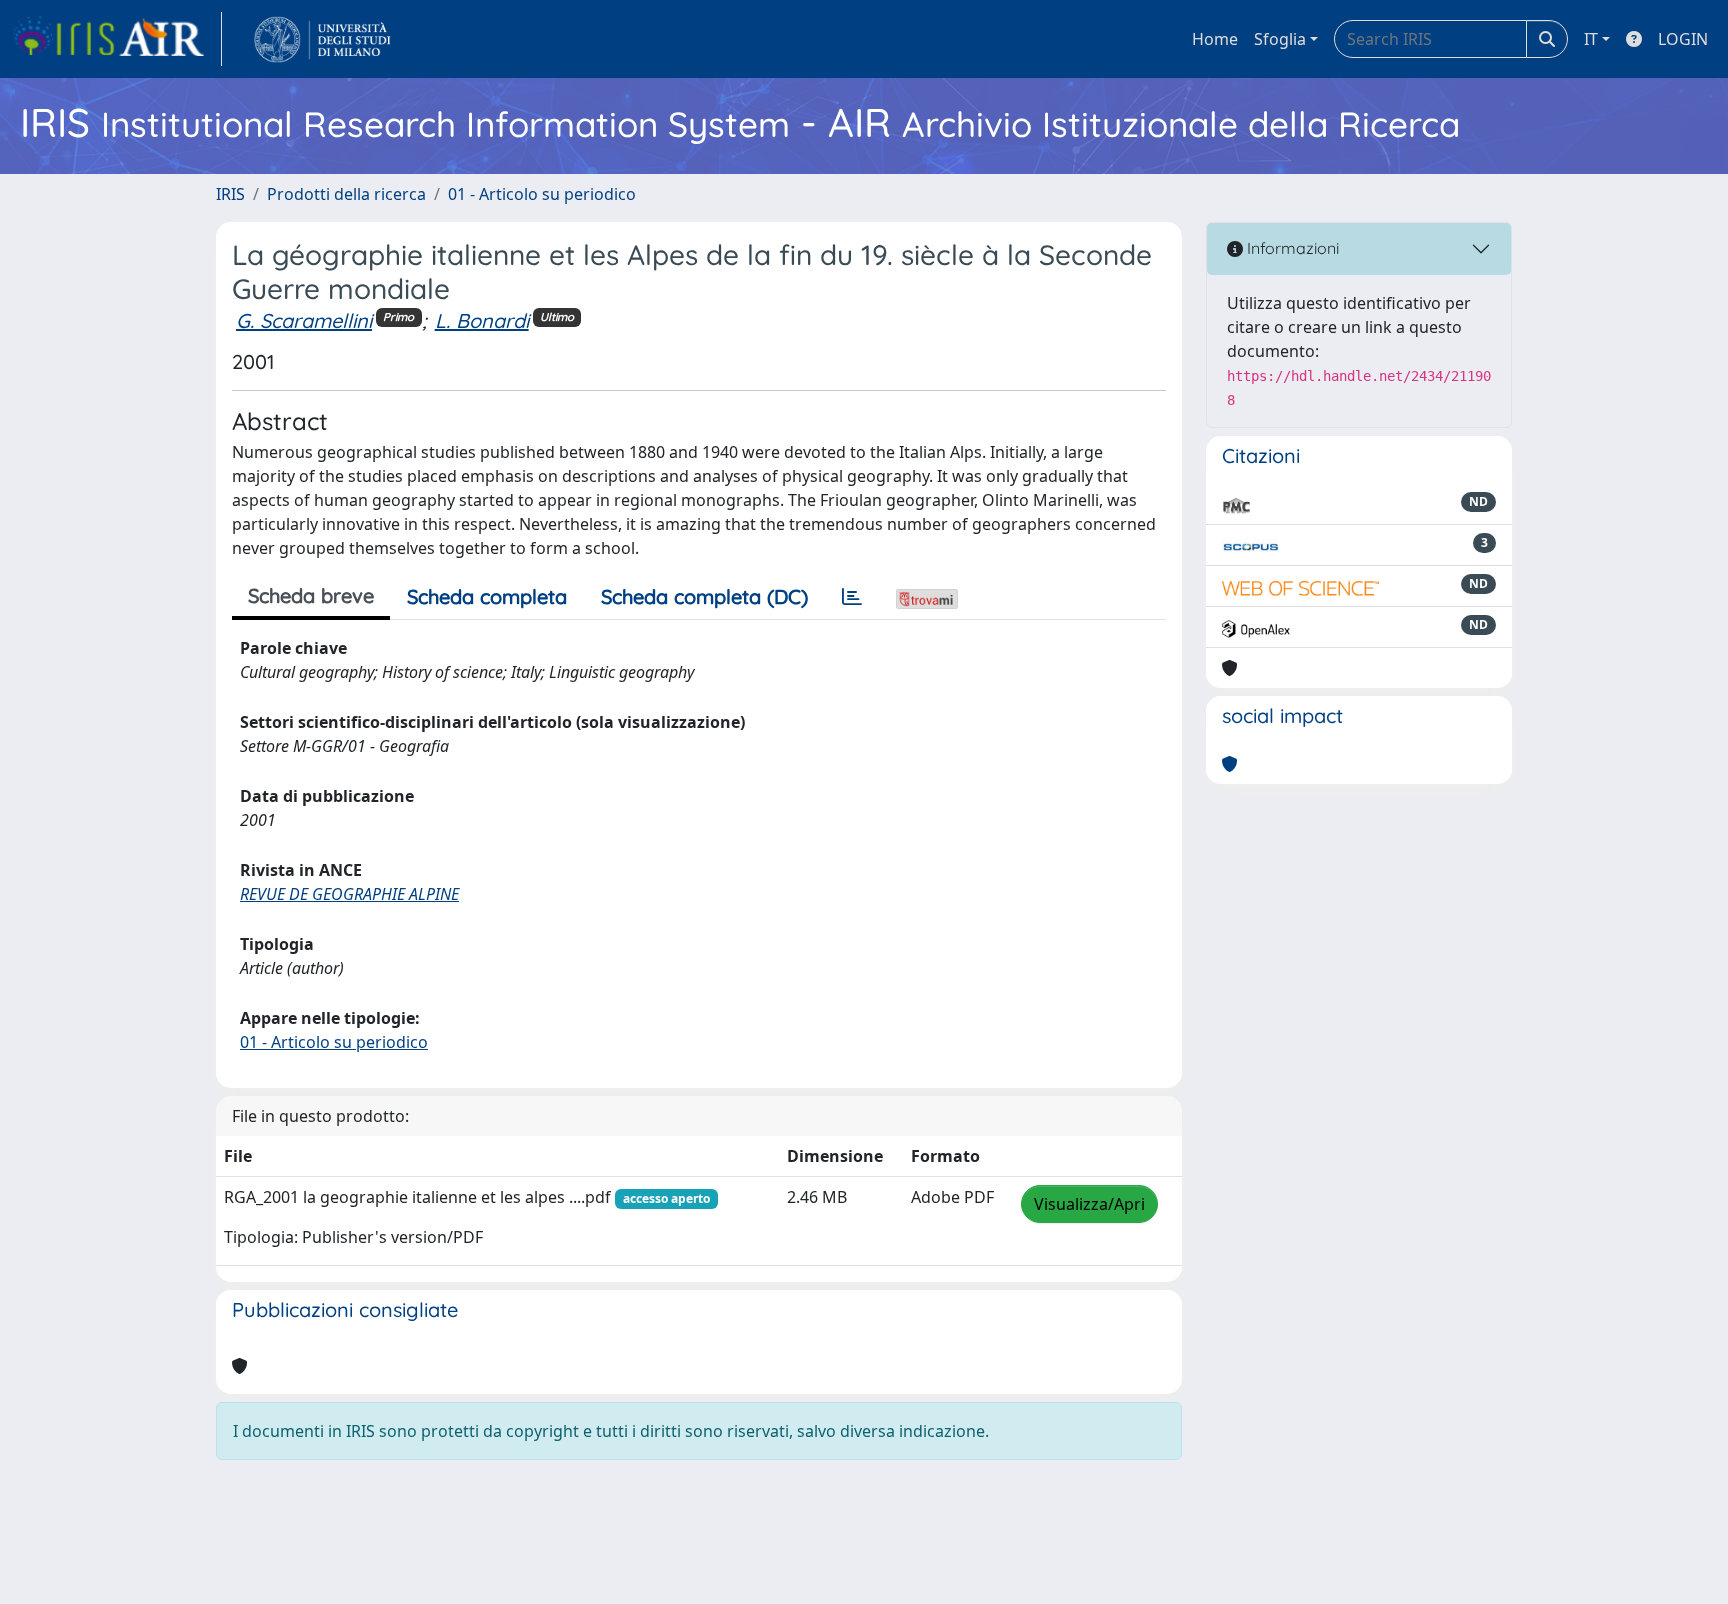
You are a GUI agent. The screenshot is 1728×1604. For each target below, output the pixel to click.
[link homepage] (117, 39)
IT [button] (1591, 39)
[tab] (852, 597)
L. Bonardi (482, 320)
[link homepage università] (322, 39)
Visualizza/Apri (1089, 1204)
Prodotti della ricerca (346, 194)
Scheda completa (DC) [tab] (704, 596)
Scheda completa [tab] (487, 596)
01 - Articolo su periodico (542, 194)
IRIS (230, 194)
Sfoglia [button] (1280, 39)
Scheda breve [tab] (311, 595)
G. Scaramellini (304, 320)
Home (1215, 39)
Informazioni (1291, 248)
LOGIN (1683, 39)
